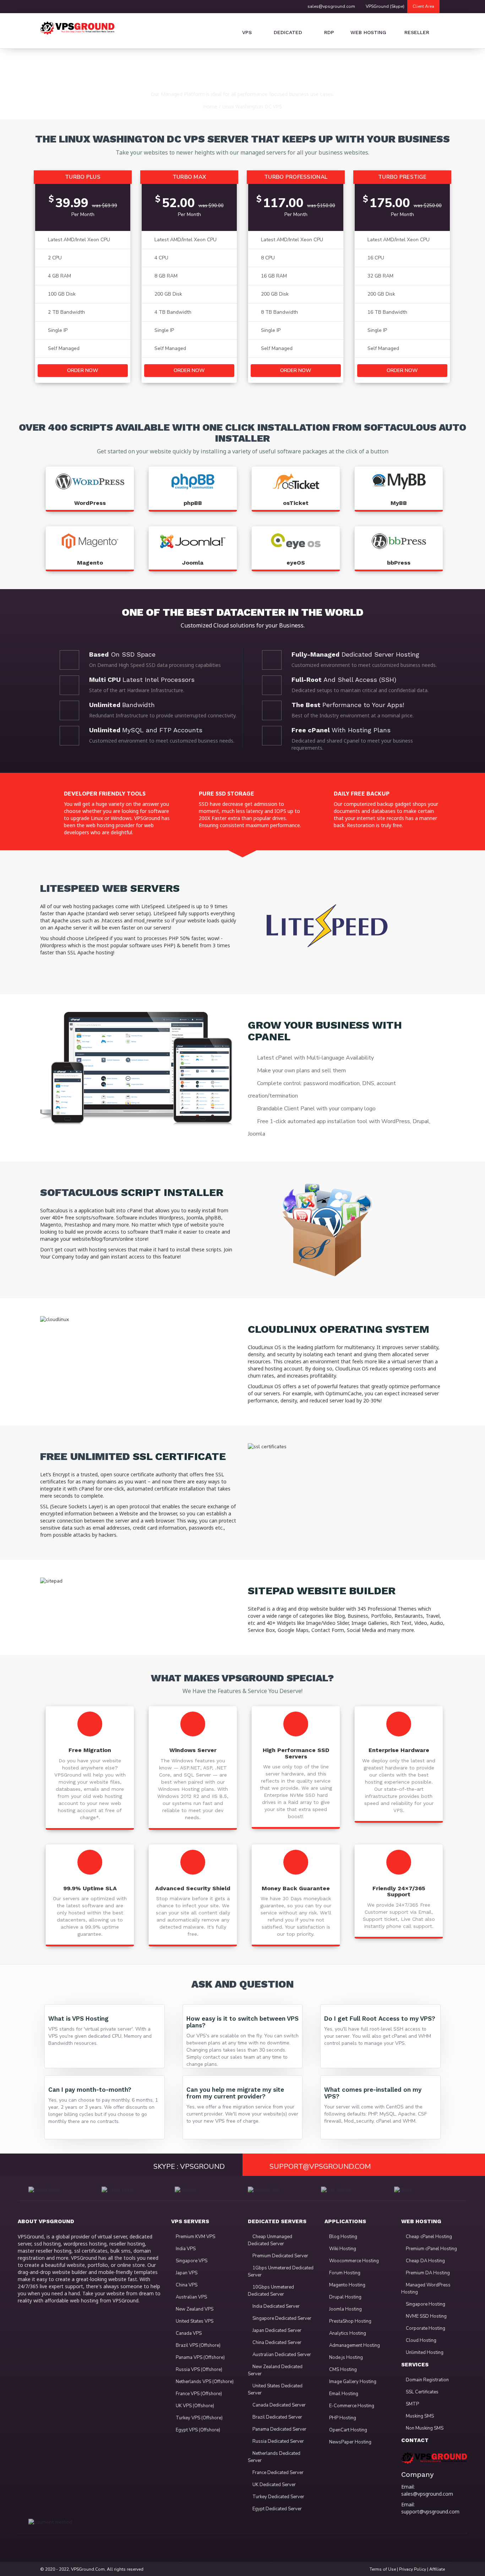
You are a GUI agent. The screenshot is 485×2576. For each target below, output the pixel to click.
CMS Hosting (342, 2370)
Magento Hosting (347, 2285)
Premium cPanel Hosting (431, 2249)
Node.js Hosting (345, 2357)
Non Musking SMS (424, 2428)
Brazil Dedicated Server (277, 2417)
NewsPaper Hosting (350, 2442)
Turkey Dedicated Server (278, 2497)
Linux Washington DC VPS (252, 106)
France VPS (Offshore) (198, 2394)
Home (210, 106)
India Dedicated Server (276, 2306)
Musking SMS (419, 2416)
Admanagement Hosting (354, 2345)
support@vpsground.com (430, 2512)
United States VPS (194, 2321)
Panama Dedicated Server (279, 2429)
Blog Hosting (343, 2237)
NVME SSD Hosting (426, 2316)
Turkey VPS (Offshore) (199, 2418)
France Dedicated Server (277, 2473)
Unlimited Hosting (424, 2353)
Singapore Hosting (425, 2304)
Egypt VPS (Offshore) (197, 2430)
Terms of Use (383, 2569)
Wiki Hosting (342, 2249)
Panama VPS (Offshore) (200, 2357)
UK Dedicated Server (274, 2485)
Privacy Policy (413, 2569)
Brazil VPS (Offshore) (198, 2345)
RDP (329, 32)
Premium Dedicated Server (280, 2256)
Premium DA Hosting (427, 2273)
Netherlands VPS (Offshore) (204, 2382)
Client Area (423, 6)
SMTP (412, 2404)
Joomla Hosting (345, 2309)
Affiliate (437, 2569)
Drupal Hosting (345, 2297)
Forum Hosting (344, 2273)
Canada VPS (188, 2333)
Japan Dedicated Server (276, 2330)
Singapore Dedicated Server (281, 2318)
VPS (247, 32)
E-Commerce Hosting (351, 2406)
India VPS (185, 2249)
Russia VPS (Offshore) (198, 2370)
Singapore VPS (191, 2261)
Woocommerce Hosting (353, 2261)
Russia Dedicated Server (278, 2441)
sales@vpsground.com (331, 6)
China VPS (186, 2285)
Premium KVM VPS (195, 2237)
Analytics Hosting (347, 2333)
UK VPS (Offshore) (194, 2406)
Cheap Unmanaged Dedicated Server (270, 2240)
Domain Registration (427, 2380)
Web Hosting (367, 32)
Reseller (416, 32)
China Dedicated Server (276, 2343)
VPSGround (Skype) (385, 6)
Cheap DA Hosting (425, 2261)
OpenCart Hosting (348, 2430)
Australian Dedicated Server (281, 2355)
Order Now (83, 370)
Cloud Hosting (421, 2340)
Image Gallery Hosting (352, 2382)
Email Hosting (343, 2394)
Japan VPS (186, 2273)
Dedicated (288, 32)
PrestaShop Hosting (350, 2321)
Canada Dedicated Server (279, 2405)
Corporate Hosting (425, 2328)
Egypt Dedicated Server (277, 2509)
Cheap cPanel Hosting (428, 2237)
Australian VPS (191, 2297)
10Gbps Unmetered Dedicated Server (271, 2291)
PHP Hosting (342, 2418)
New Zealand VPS (194, 2309)
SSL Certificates (422, 2392)
